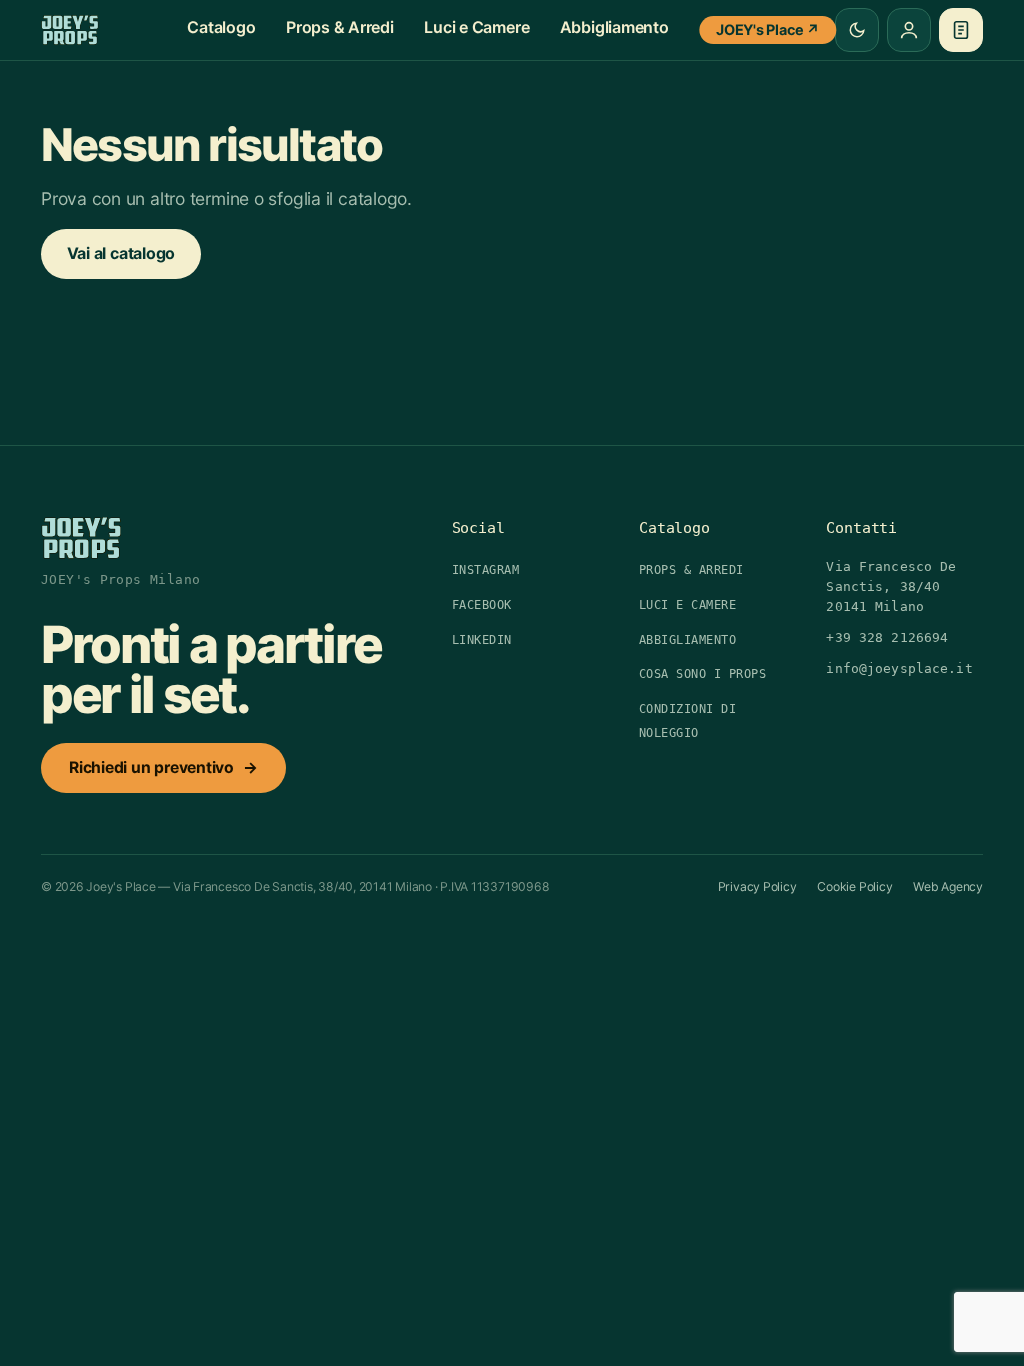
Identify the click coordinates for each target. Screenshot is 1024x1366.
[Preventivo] (961, 30)
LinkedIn (482, 640)
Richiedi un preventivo (163, 767)
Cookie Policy (854, 886)
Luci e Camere (476, 27)
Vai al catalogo (121, 253)
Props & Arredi (340, 27)
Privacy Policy (757, 886)
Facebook (482, 605)
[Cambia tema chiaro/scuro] (857, 30)
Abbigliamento (614, 27)
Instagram (485, 570)
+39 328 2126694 (887, 637)
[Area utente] (909, 30)
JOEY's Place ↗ (768, 29)
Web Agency (948, 886)
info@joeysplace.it (899, 668)
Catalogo (221, 27)
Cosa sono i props (702, 674)
